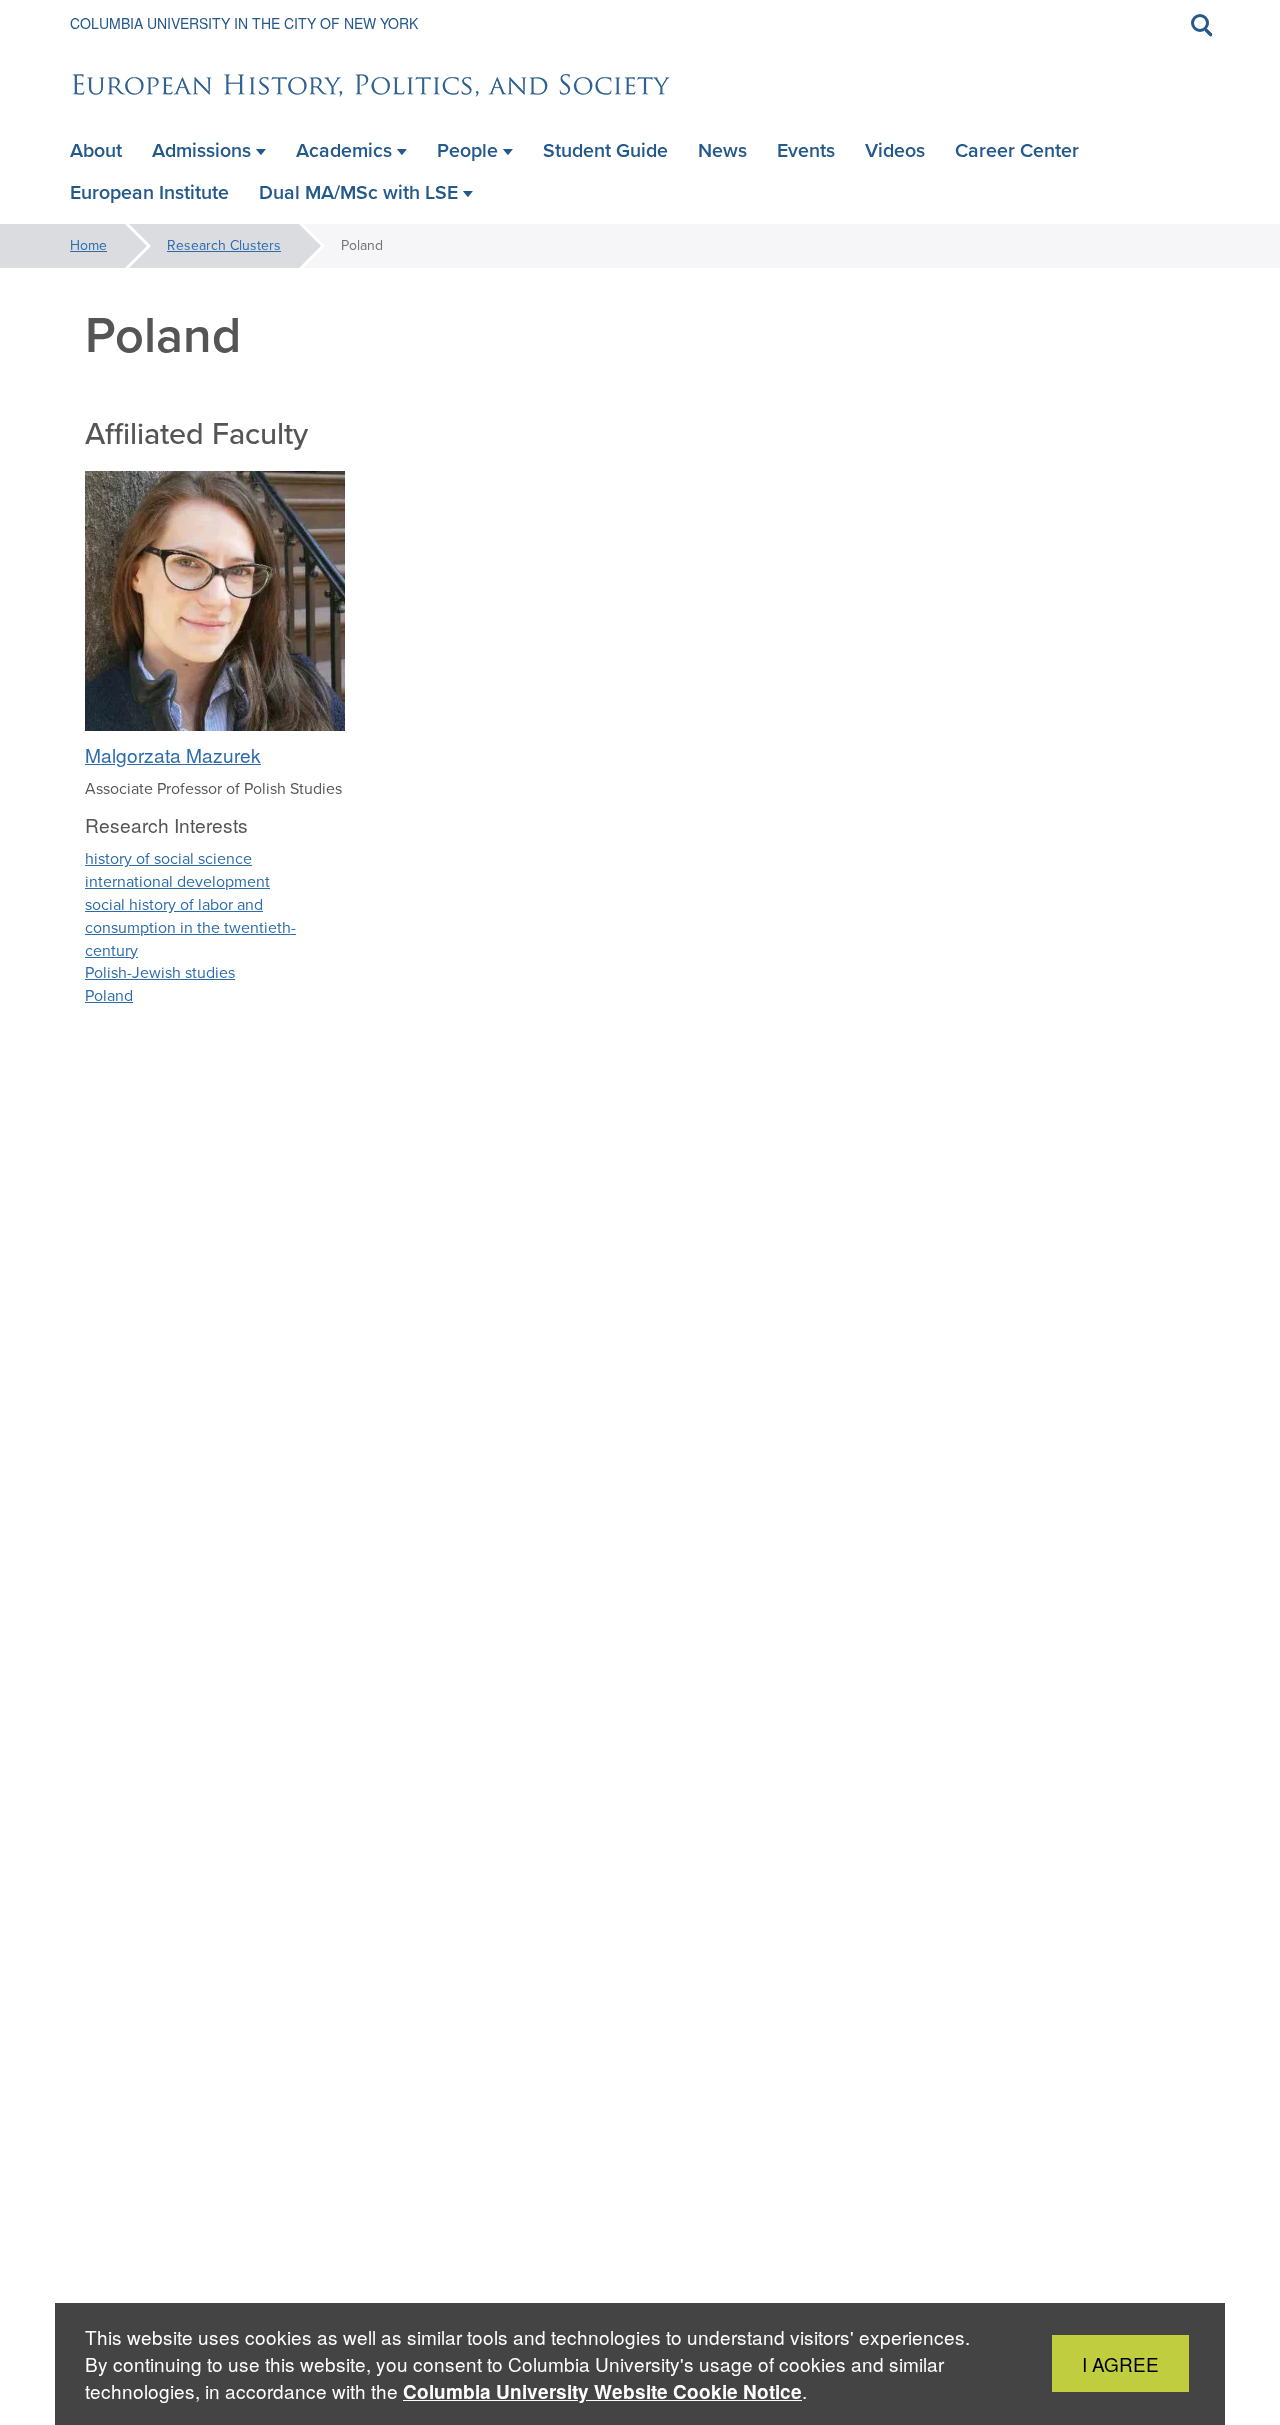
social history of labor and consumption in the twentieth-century (190, 927)
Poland (109, 995)
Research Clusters (224, 245)
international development (177, 881)
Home (88, 245)
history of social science (168, 858)
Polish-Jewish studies (160, 972)
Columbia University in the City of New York (244, 23)
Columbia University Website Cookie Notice (602, 2391)
